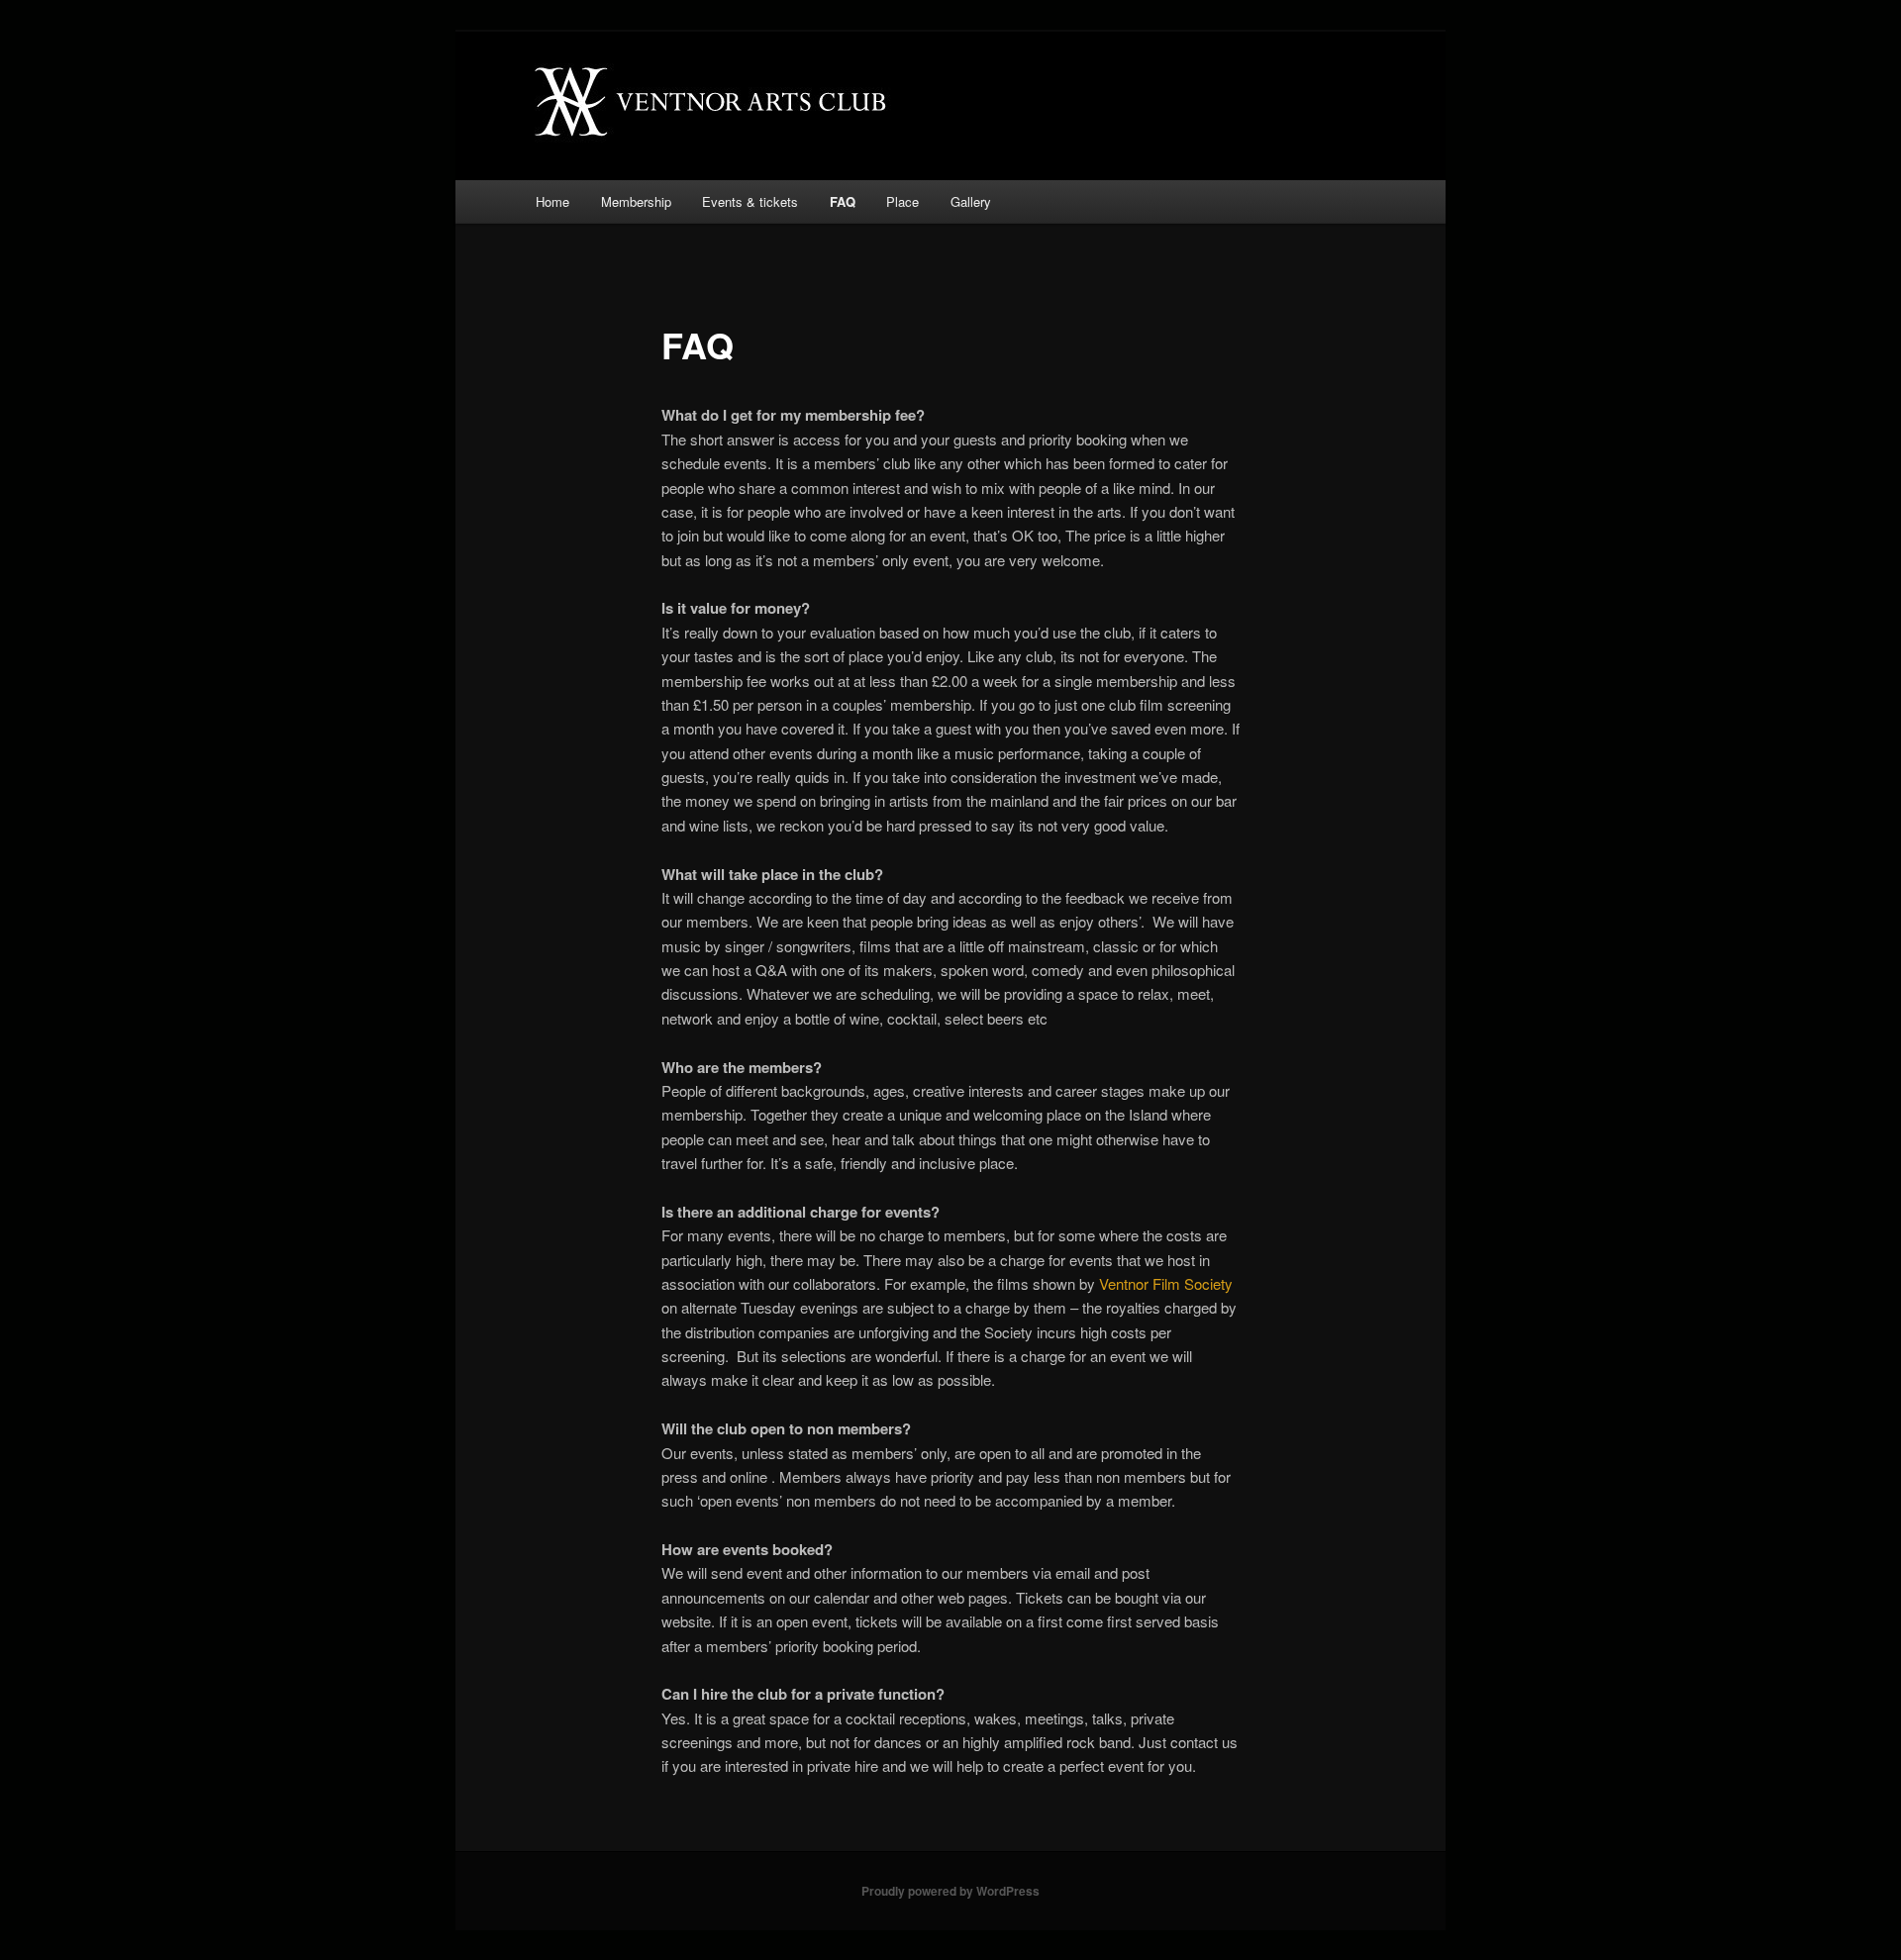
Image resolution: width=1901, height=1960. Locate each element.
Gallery (971, 201)
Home (552, 201)
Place (902, 201)
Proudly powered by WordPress (950, 1891)
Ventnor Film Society (1166, 1283)
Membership (636, 201)
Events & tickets (750, 201)
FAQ (843, 201)
